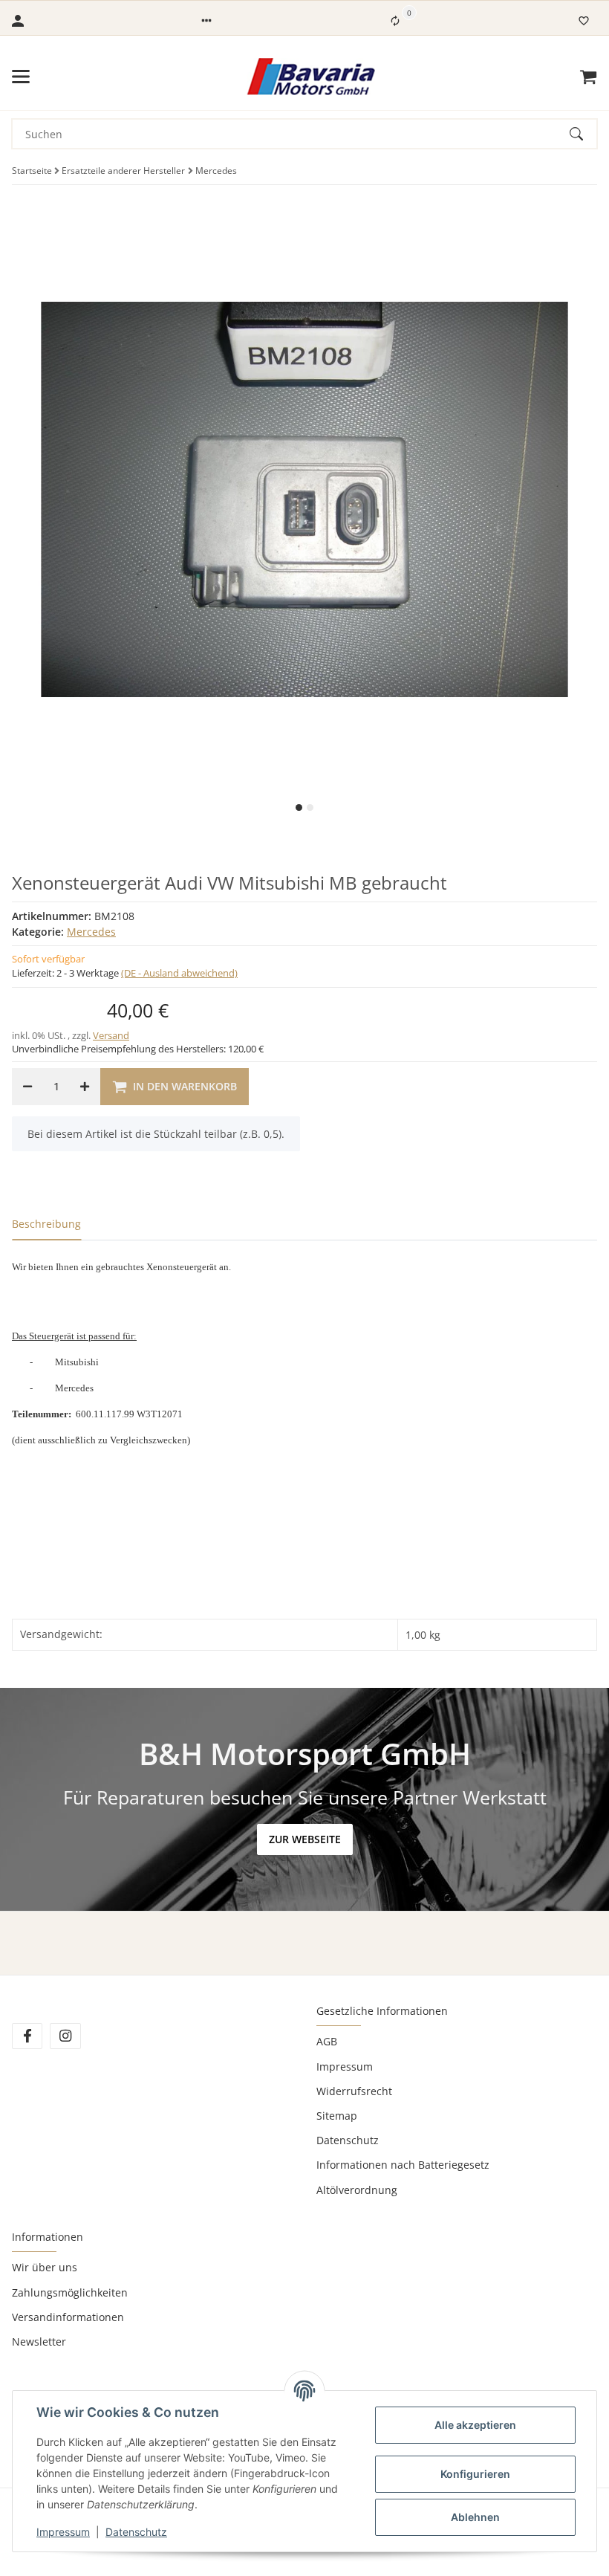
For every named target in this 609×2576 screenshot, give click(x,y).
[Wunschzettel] (584, 21)
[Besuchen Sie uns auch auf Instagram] (65, 2036)
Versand (111, 1035)
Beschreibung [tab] (46, 1224)
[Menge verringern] (27, 1087)
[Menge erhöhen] (85, 1087)
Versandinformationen (68, 2317)
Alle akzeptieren (475, 2425)
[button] (206, 21)
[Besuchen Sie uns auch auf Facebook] (27, 2036)
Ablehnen (475, 2517)
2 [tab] (310, 808)
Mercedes (91, 932)
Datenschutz (348, 2140)
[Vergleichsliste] (395, 21)
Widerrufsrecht (354, 2091)
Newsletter (39, 2342)
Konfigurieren (475, 2474)
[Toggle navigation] (21, 77)
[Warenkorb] (588, 77)
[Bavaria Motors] (311, 77)
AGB (327, 2041)
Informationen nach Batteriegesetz (403, 2165)
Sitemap (337, 2116)
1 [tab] (299, 808)
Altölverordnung (357, 2190)
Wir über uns (45, 2267)
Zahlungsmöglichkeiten (70, 2292)
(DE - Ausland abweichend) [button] (179, 973)
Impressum (345, 2067)
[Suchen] (583, 134)
